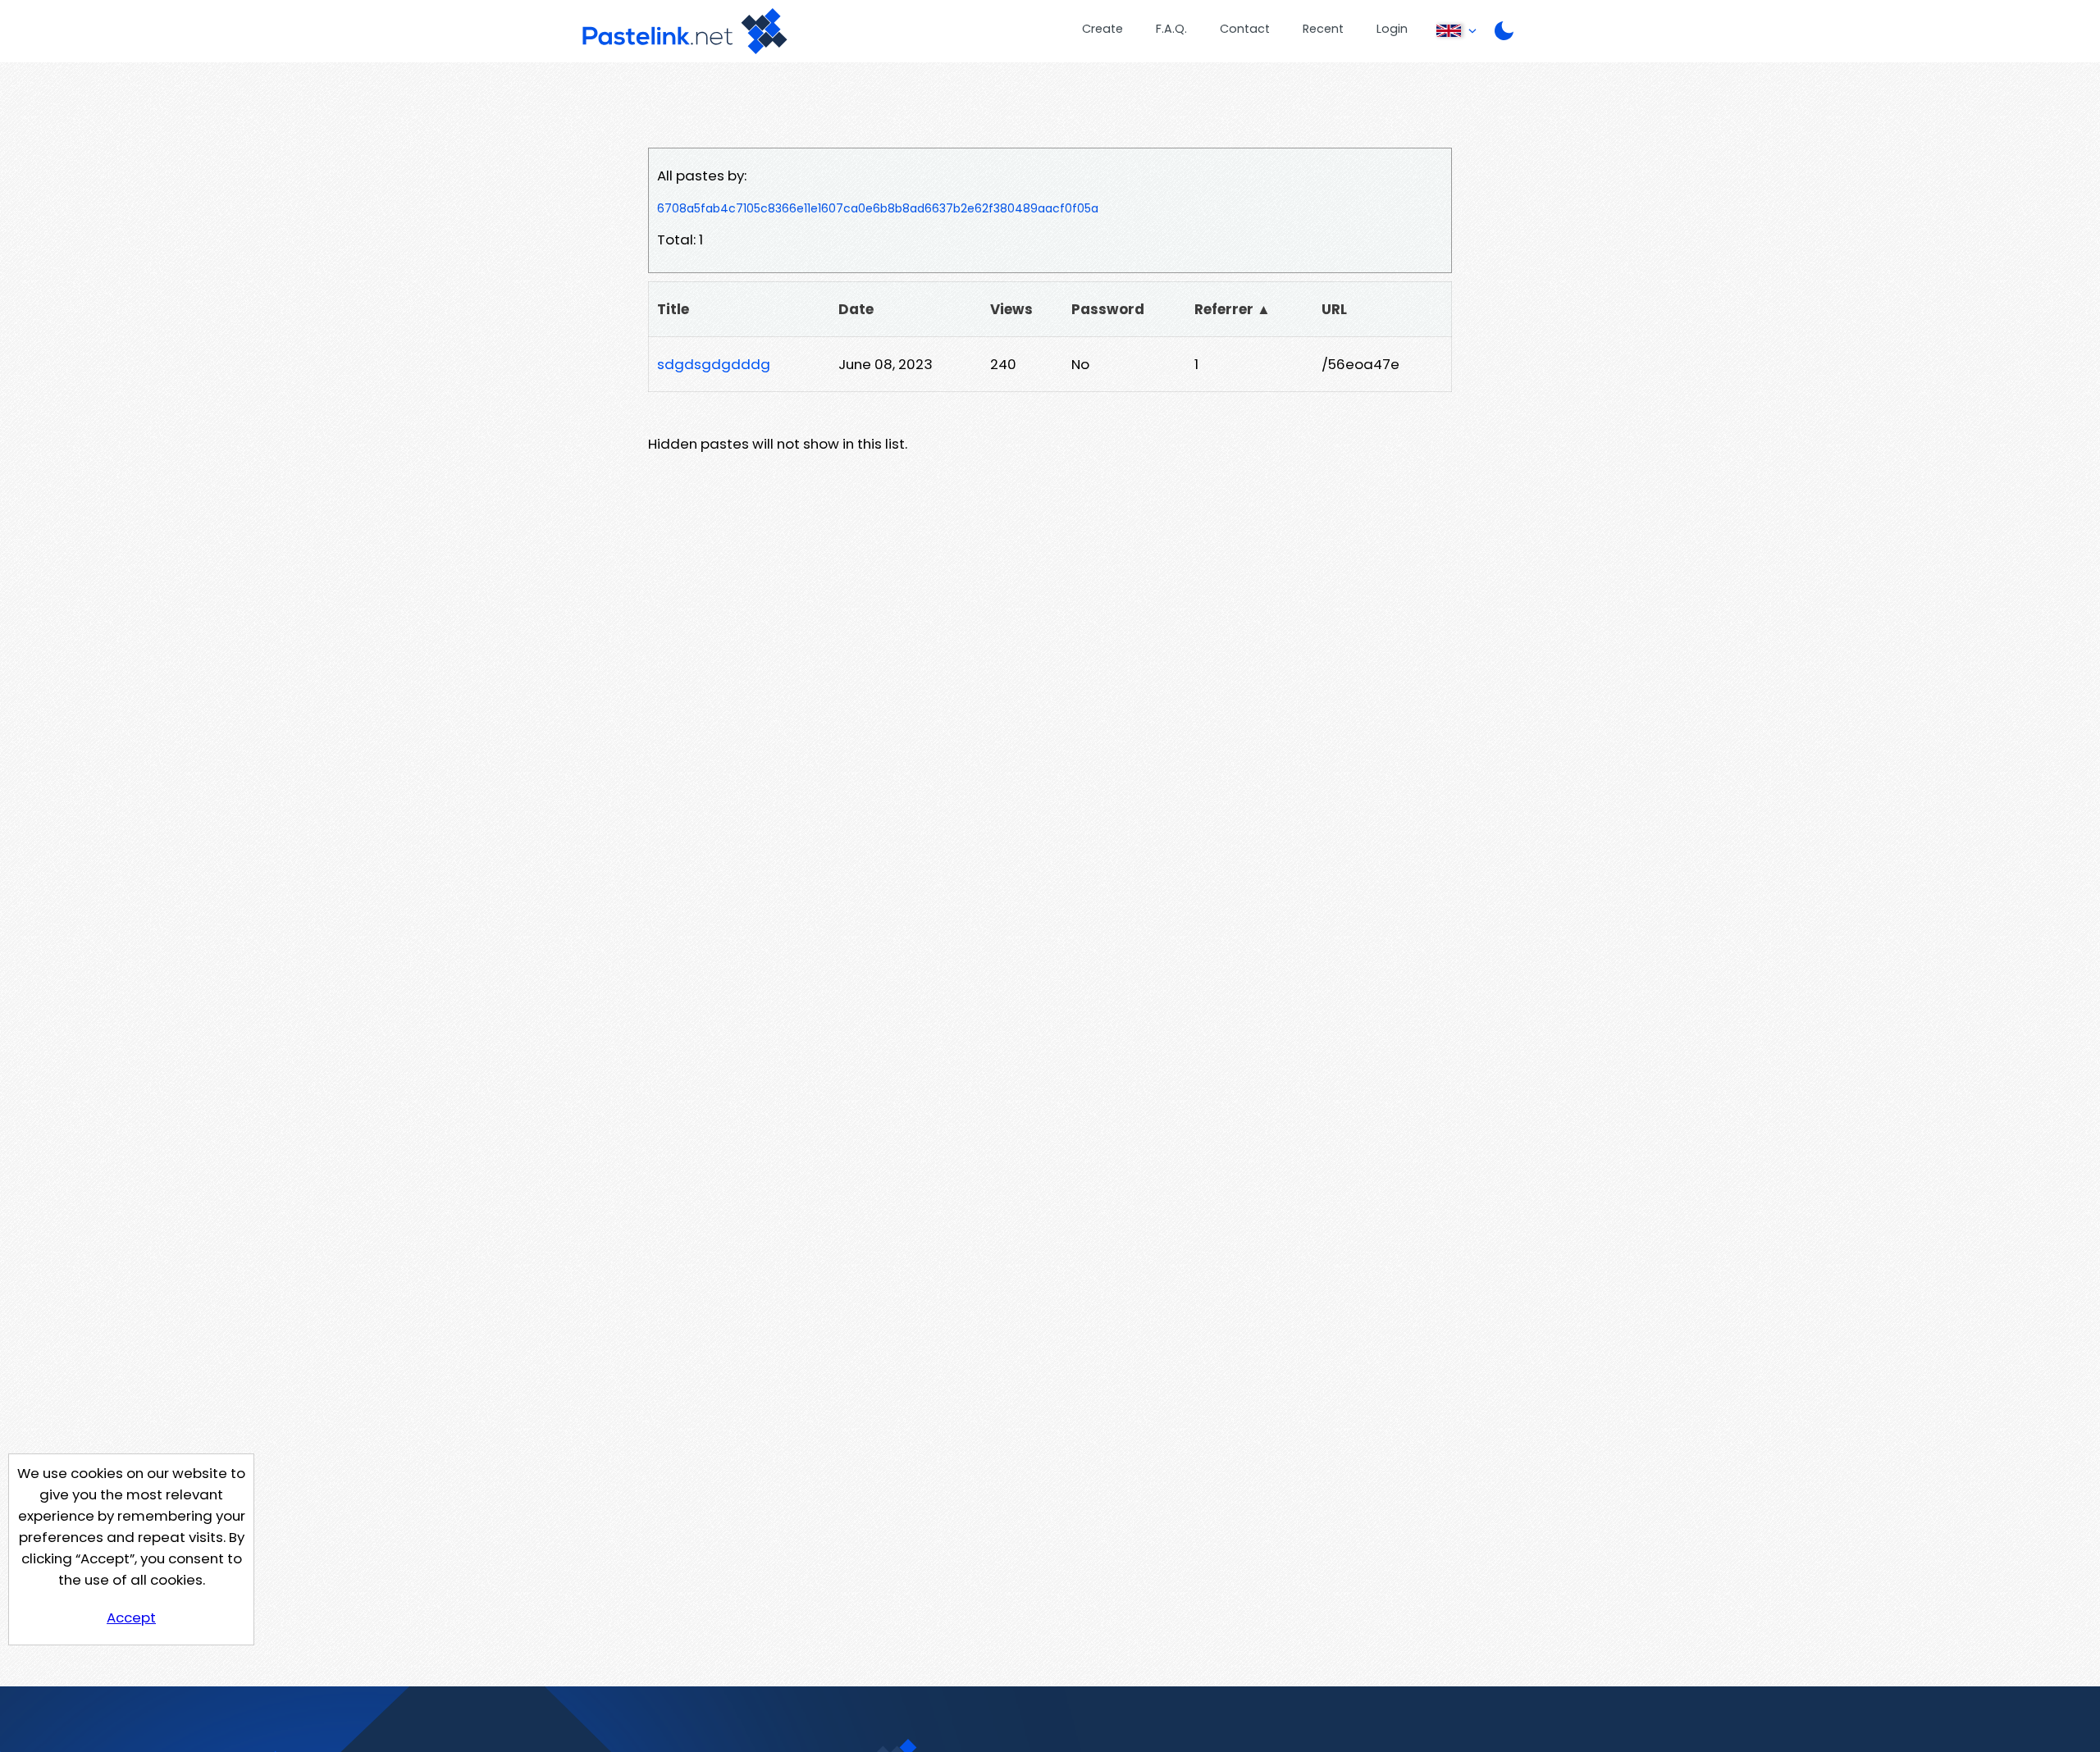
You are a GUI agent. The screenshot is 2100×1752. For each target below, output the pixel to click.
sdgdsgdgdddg (714, 364)
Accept (131, 1617)
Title (673, 309)
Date (856, 309)
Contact (1245, 29)
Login (1392, 29)
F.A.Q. (1171, 29)
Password (1108, 309)
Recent (1323, 29)
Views (1011, 309)
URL (1334, 309)
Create (1102, 29)
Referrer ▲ (1233, 309)
